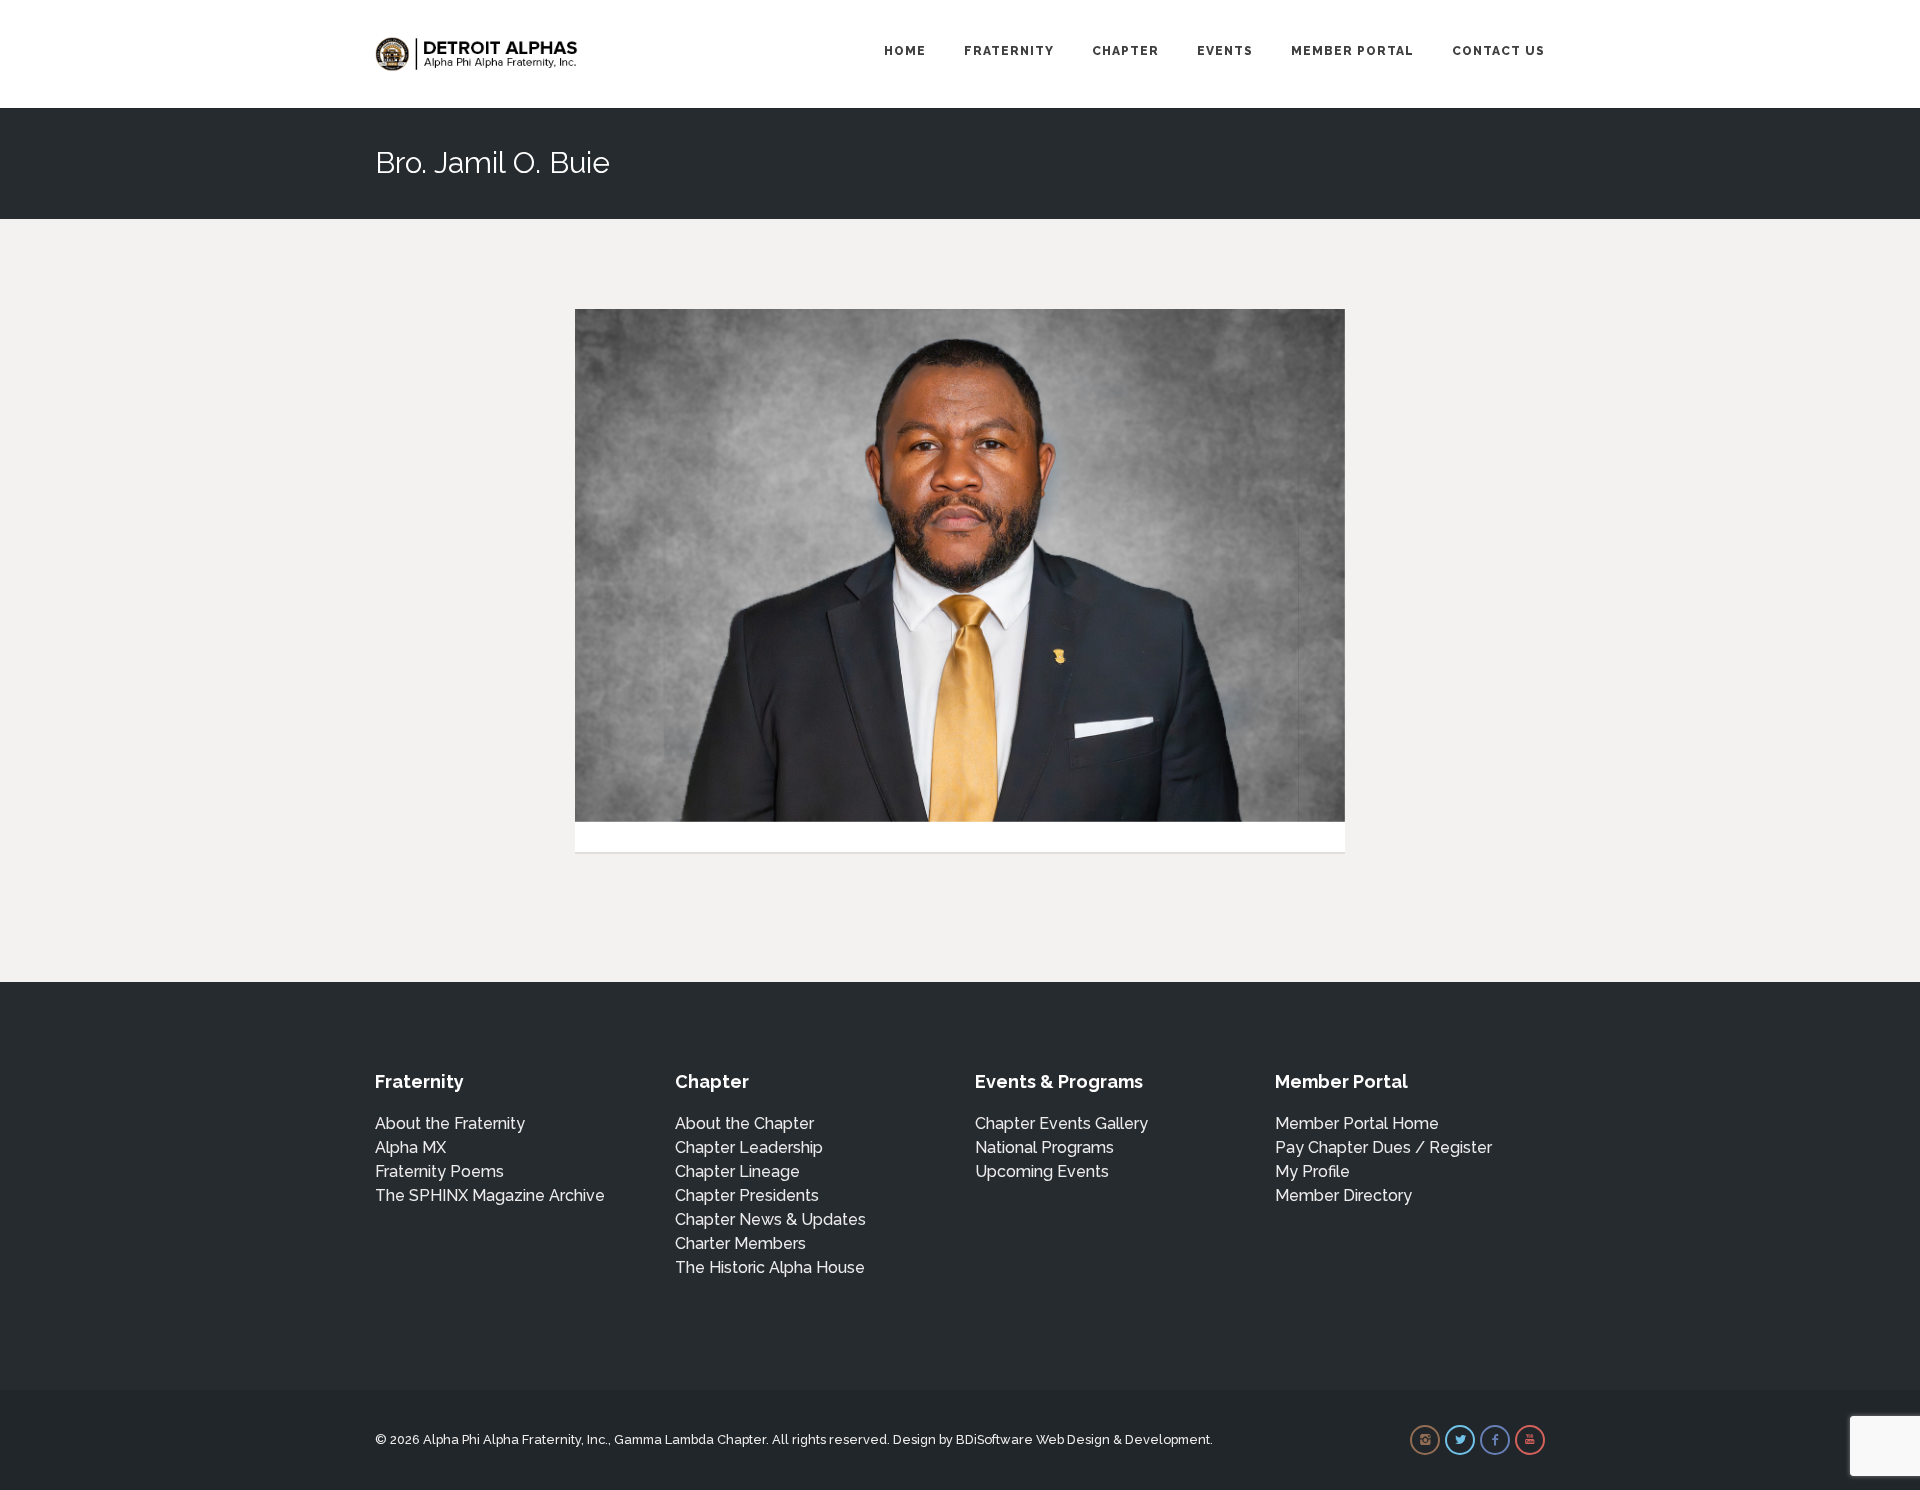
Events (1225, 51)
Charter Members (740, 1243)
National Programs (1044, 1147)
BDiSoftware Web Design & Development (1083, 1439)
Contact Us (1498, 51)
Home (905, 51)
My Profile (1312, 1171)
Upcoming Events (1042, 1171)
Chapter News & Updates (770, 1219)
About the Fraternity (450, 1123)
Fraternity (1009, 51)
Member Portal (1352, 51)
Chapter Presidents (747, 1195)
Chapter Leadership (749, 1147)
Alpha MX (410, 1147)
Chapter (1125, 51)
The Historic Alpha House (770, 1267)
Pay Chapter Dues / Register (1383, 1147)
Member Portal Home (1357, 1123)
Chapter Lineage (737, 1171)
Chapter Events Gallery (1061, 1123)
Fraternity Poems (439, 1171)
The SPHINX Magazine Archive (490, 1195)
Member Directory (1343, 1195)
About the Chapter (744, 1123)
